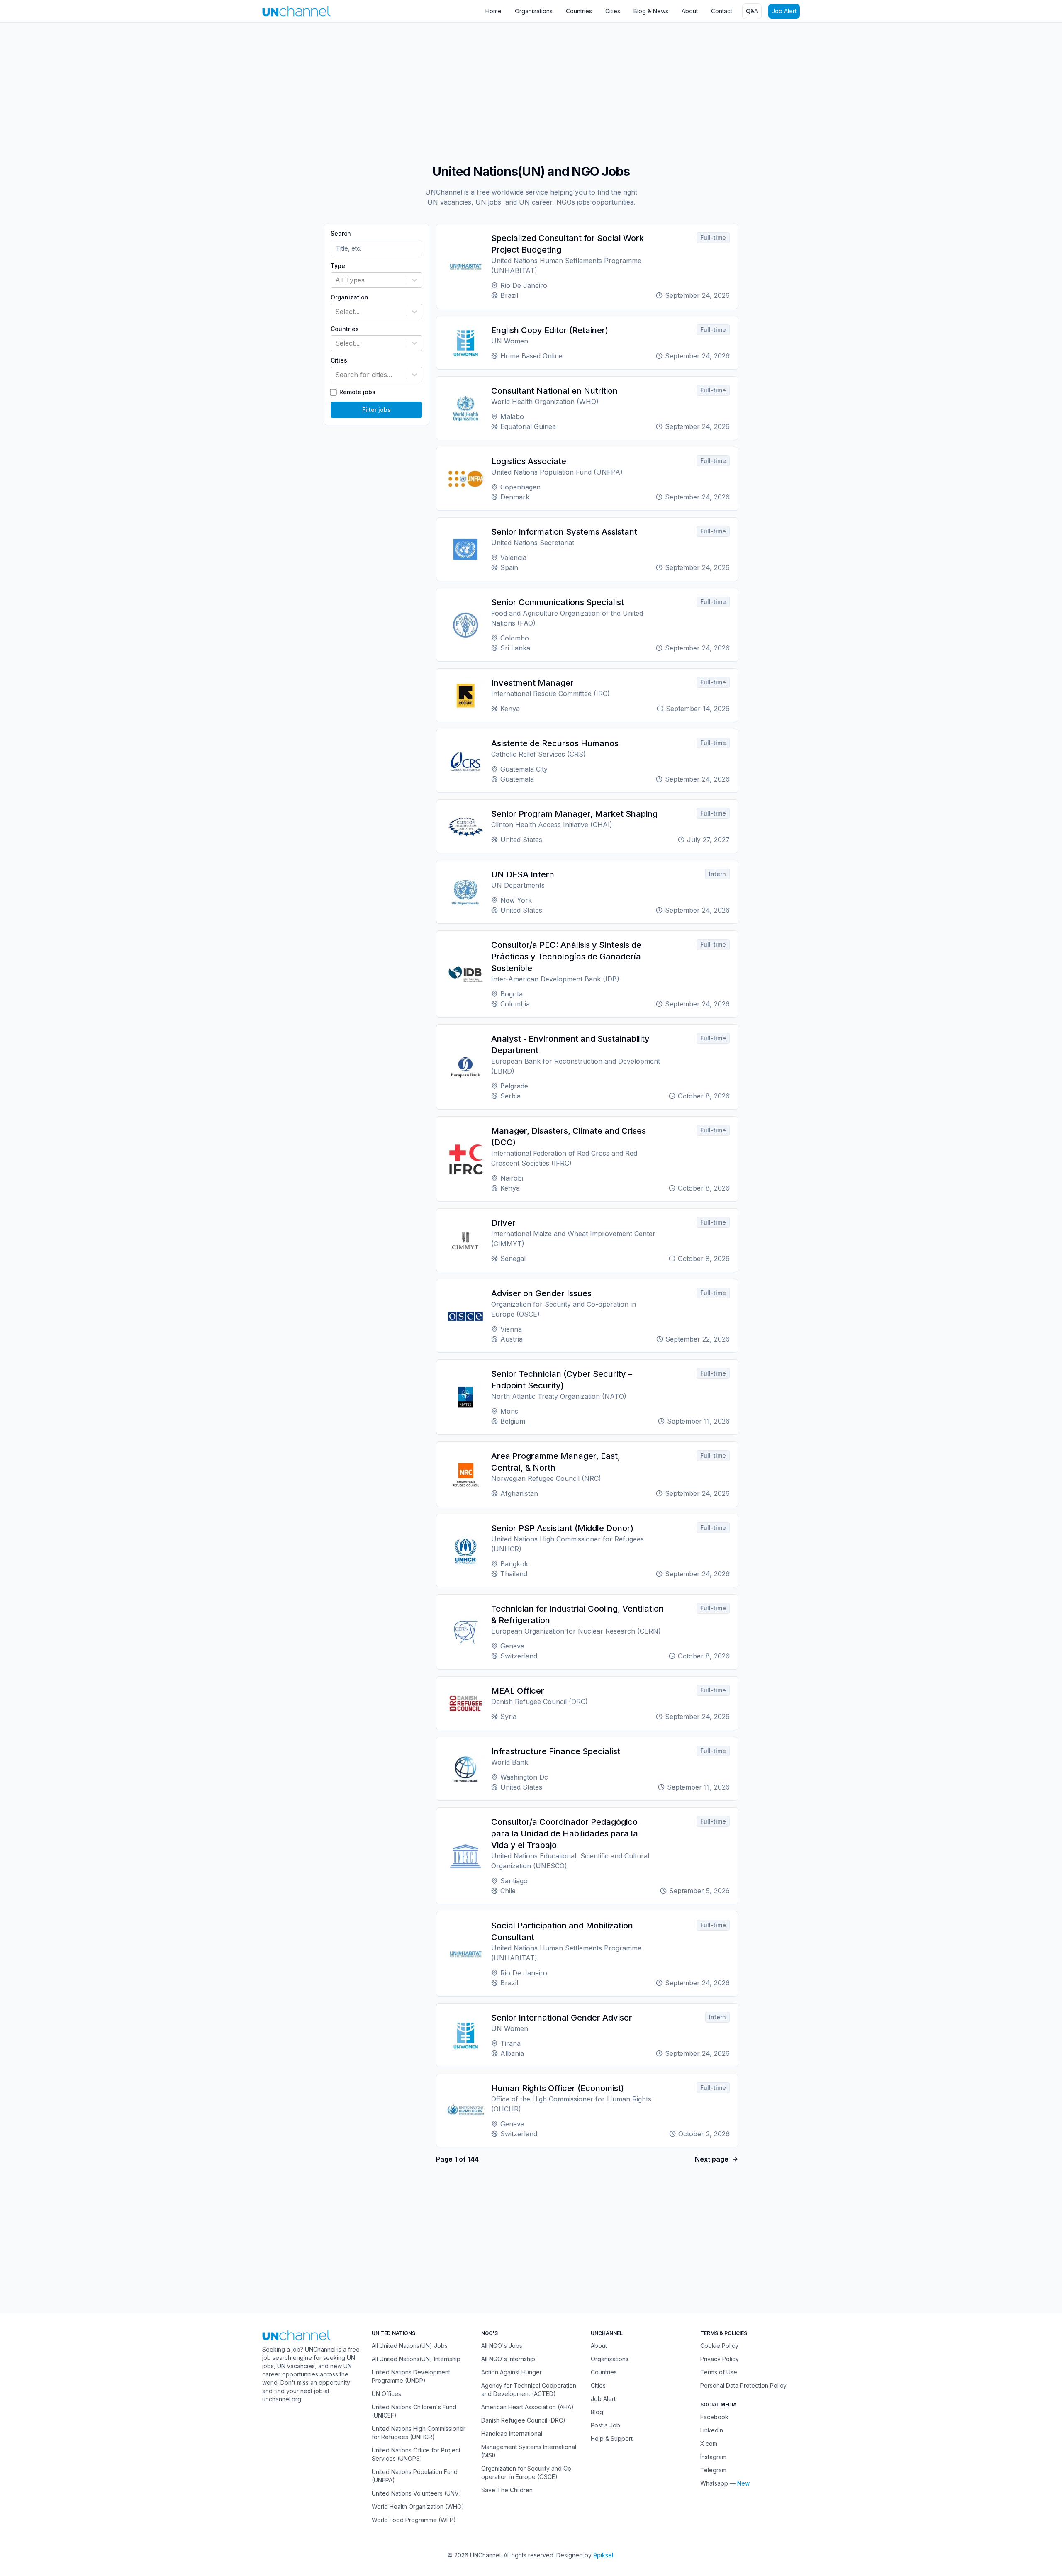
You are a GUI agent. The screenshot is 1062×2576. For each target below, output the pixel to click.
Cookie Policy (719, 2346)
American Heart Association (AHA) (527, 2407)
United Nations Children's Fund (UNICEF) (414, 2411)
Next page (712, 2159)
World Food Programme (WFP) (414, 2520)
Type (338, 266)
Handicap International (512, 2434)
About (690, 11)
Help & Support (612, 2438)
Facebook (714, 2417)
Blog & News (651, 11)
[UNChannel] (296, 11)
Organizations (534, 11)
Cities (613, 11)
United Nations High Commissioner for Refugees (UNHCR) (419, 2433)
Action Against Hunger (512, 2372)
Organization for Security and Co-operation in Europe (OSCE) (527, 2473)
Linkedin (712, 2430)
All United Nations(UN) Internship (416, 2359)
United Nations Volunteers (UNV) (417, 2493)
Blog (597, 2412)
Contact (722, 11)
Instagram (713, 2457)
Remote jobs (357, 392)
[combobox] (336, 280)
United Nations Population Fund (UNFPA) (415, 2476)
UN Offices (386, 2394)
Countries (579, 11)
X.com (709, 2443)
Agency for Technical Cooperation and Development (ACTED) (529, 2390)
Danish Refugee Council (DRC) (523, 2420)
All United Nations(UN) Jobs (410, 2346)
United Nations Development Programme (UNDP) (411, 2376)
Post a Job (605, 2425)
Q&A (752, 11)
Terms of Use (719, 2372)
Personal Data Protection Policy (743, 2385)
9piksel (603, 2555)
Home (493, 11)
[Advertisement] (249, 89)
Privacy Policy (720, 2359)
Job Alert (784, 11)
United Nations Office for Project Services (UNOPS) (416, 2454)
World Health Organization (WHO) (418, 2507)
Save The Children (507, 2490)
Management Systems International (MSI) (529, 2451)
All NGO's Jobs (502, 2346)
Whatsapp (714, 2483)
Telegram (713, 2470)
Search (341, 234)
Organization (350, 297)
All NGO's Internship (508, 2359)
